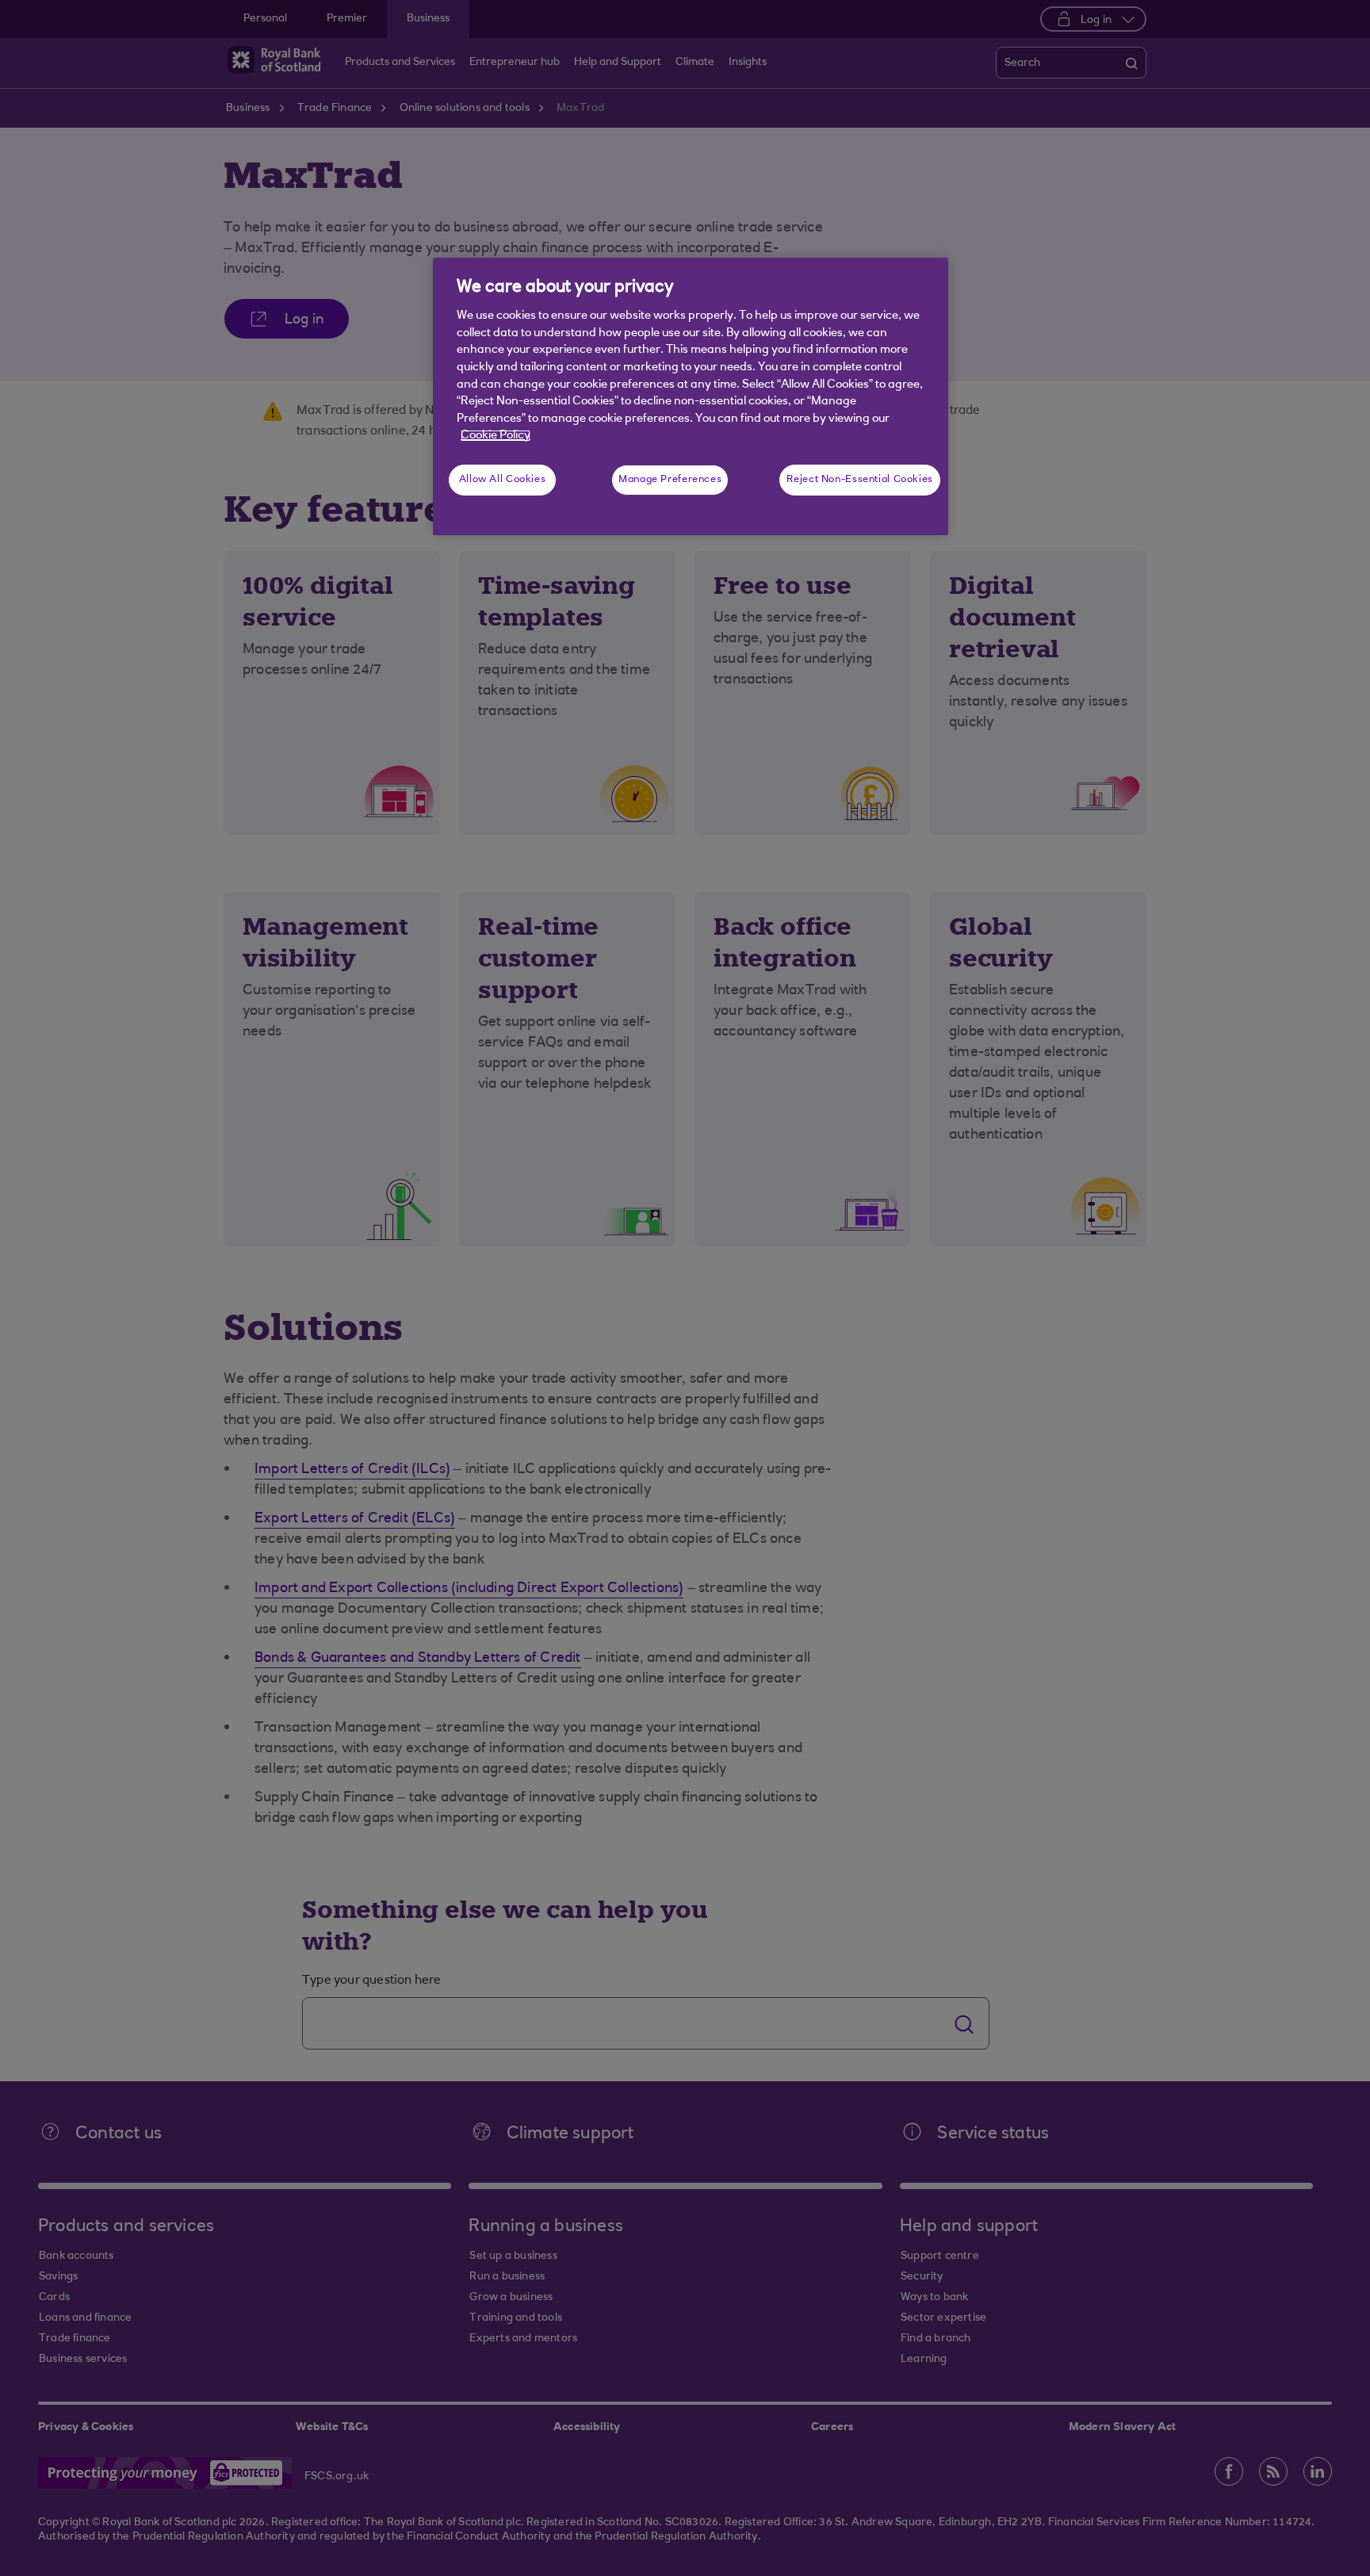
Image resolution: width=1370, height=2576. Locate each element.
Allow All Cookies (503, 480)
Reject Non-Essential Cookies (860, 480)
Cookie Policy (496, 436)
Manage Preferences (670, 480)
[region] (691, 396)
